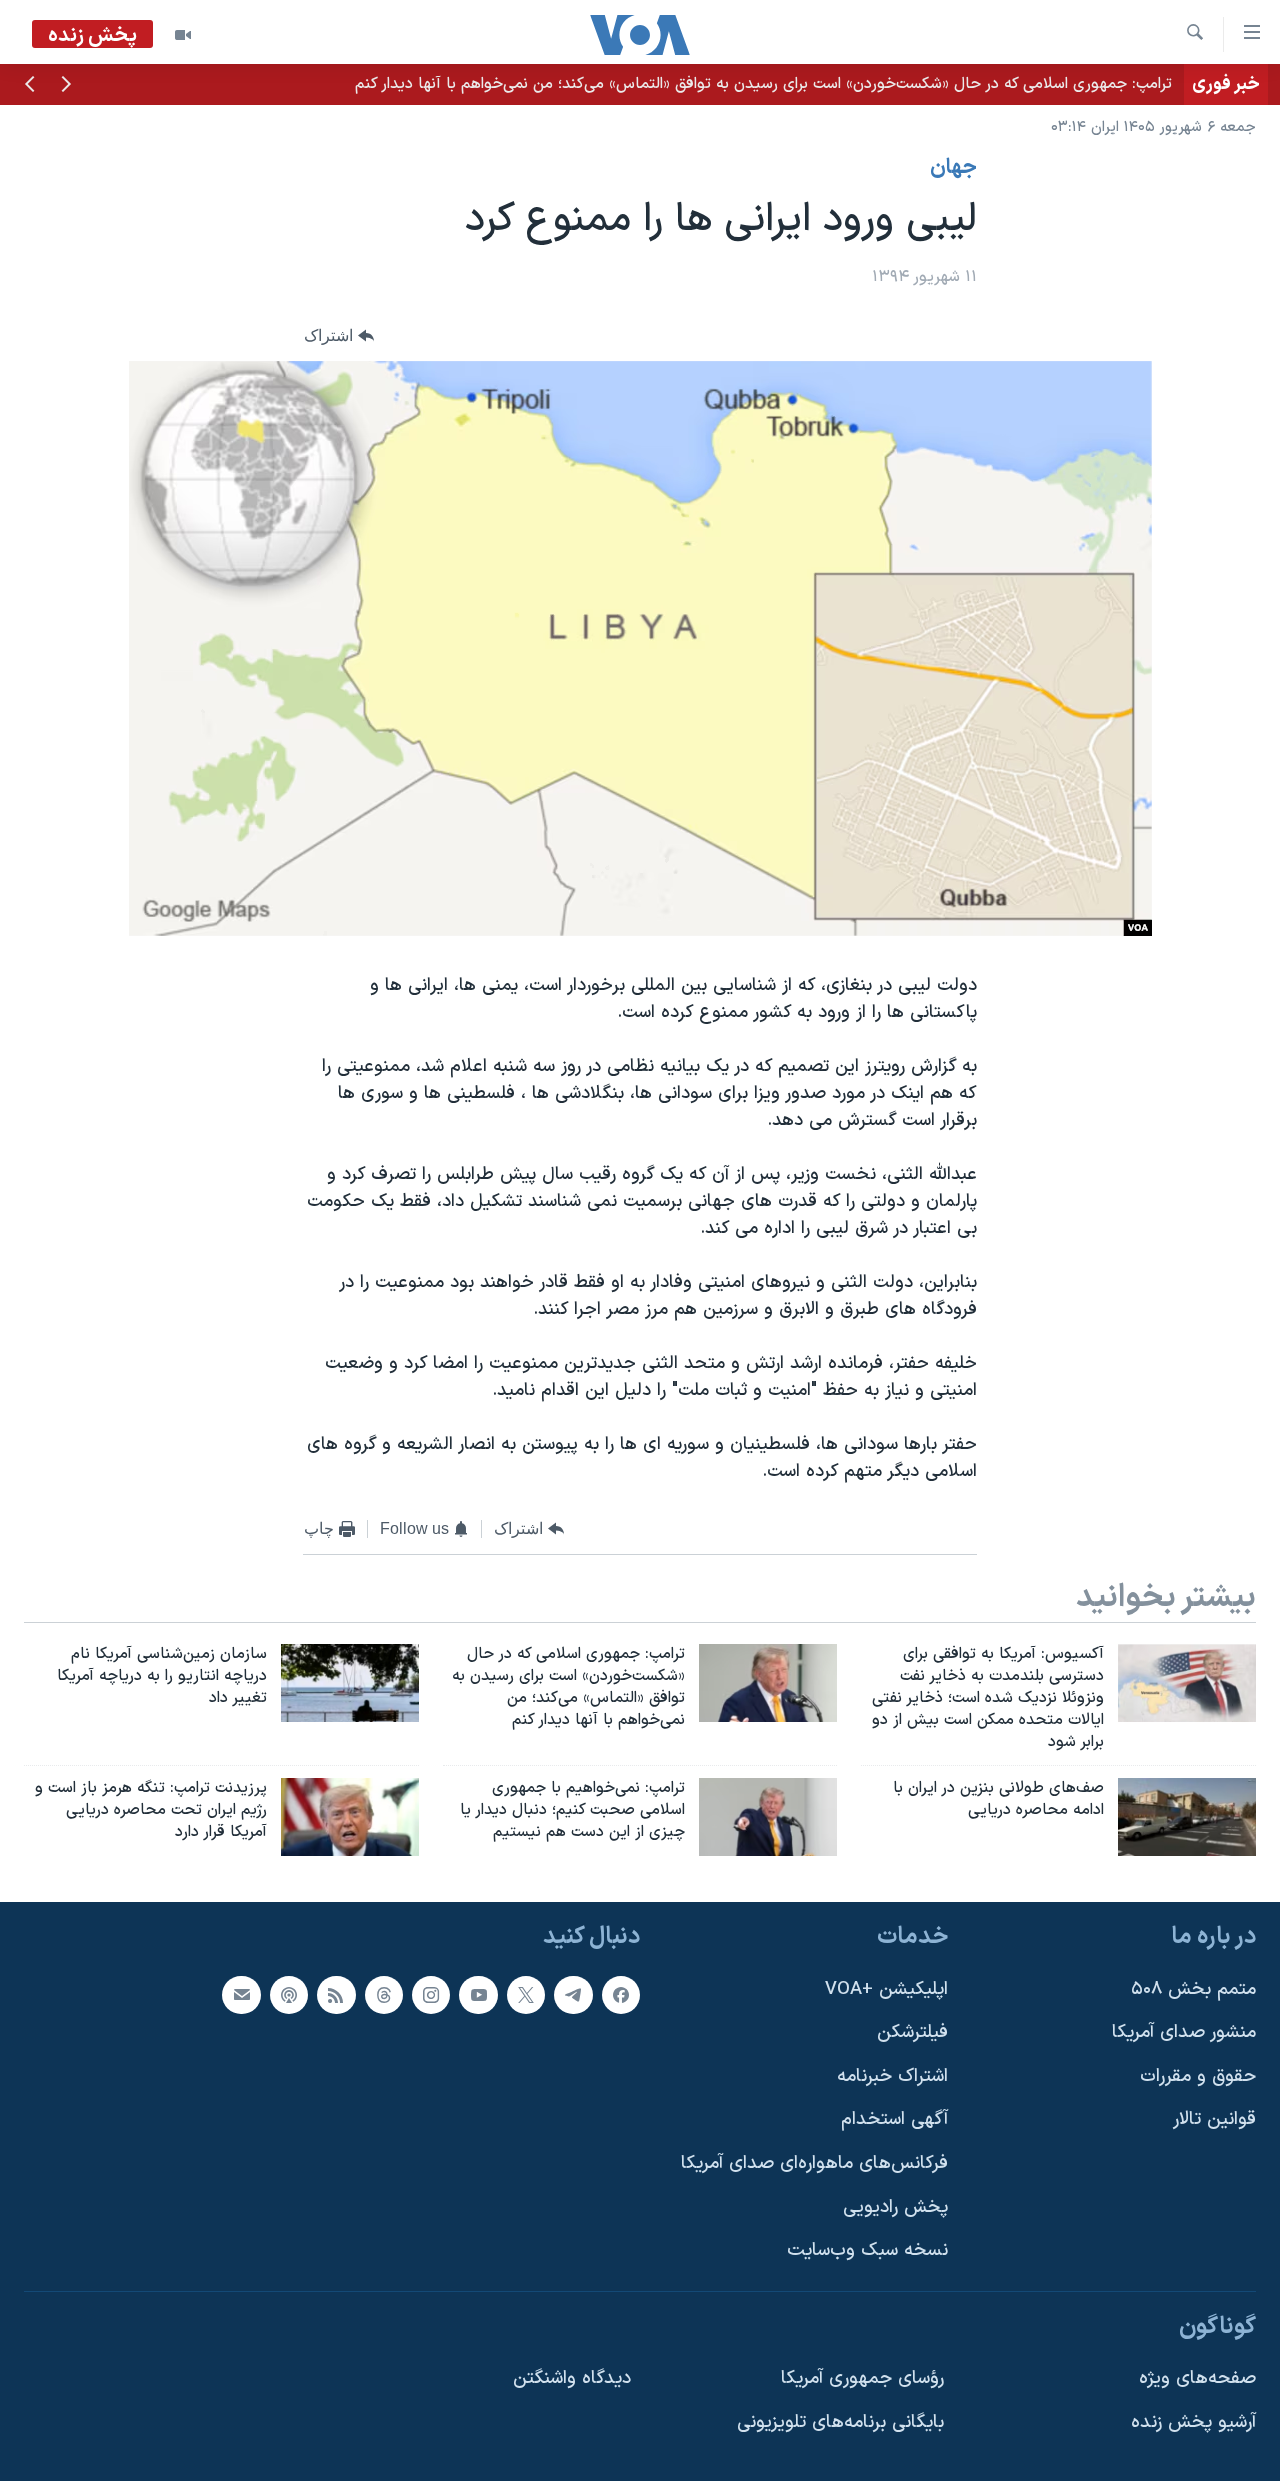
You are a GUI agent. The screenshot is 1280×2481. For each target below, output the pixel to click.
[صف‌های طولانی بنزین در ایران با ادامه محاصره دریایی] (1187, 1817)
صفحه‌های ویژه (1197, 2379)
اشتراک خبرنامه (892, 2076)
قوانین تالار (1214, 2119)
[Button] (339, 335)
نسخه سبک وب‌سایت (867, 2250)
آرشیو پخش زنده (1193, 2422)
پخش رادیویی (895, 2207)
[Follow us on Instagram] (431, 1995)
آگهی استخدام (894, 2119)
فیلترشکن (912, 2032)
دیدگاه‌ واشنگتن (572, 2379)
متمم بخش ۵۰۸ (1193, 1989)
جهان (953, 168)
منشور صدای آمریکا (1184, 2032)
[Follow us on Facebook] (621, 1995)
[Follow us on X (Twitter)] (526, 1995)
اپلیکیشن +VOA (886, 1989)
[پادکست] (289, 1995)
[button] (66, 86)
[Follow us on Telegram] (573, 1995)
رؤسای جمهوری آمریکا (862, 2379)
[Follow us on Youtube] (478, 1995)
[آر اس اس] (336, 1995)
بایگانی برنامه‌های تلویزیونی (840, 2422)
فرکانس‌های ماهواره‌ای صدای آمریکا (814, 2163)
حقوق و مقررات (1198, 2076)
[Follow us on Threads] (384, 1995)
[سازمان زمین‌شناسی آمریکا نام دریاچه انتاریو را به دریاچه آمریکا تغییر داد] (350, 1683)
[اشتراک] (241, 1995)
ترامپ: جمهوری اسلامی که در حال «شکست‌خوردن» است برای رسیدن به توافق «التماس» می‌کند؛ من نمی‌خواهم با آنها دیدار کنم (763, 84)
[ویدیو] (183, 35)
